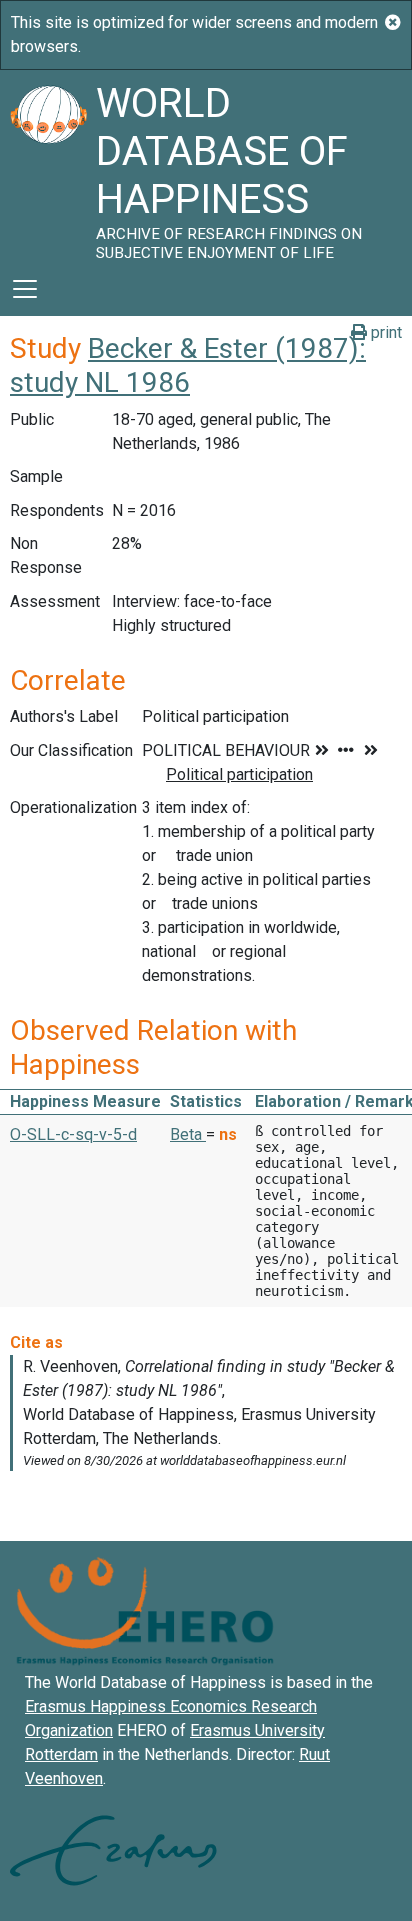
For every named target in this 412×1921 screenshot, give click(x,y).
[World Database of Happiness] (48, 166)
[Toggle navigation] (25, 289)
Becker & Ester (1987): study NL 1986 (188, 365)
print (384, 332)
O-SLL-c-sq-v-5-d (73, 1134)
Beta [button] (188, 1134)
